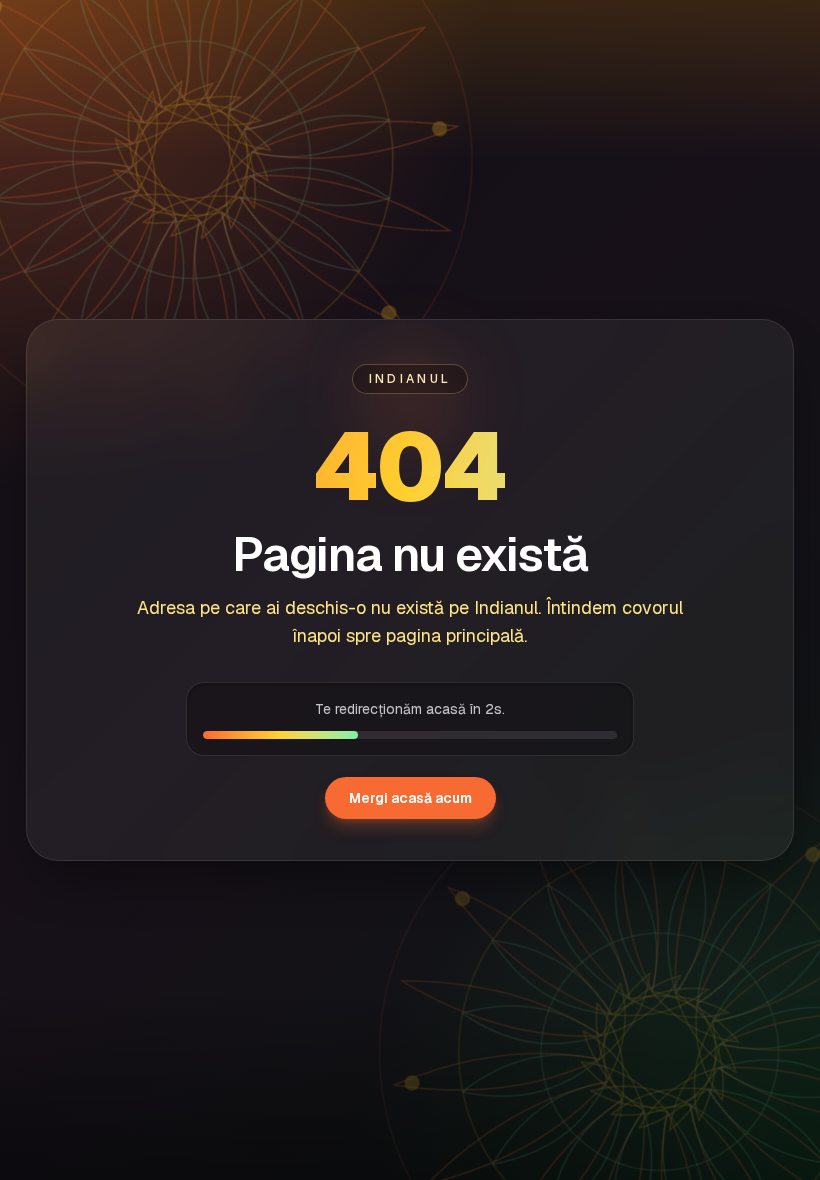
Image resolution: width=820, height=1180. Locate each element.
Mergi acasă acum (410, 798)
